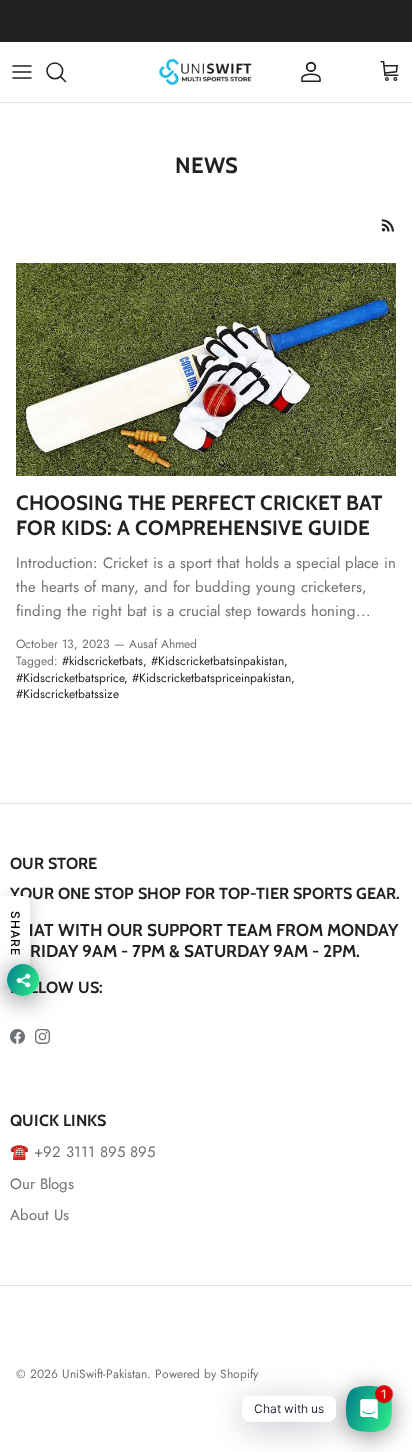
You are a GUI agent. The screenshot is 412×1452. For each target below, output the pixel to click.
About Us (39, 1215)
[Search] (66, 72)
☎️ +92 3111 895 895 (82, 1152)
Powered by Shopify (206, 1374)
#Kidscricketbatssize (67, 694)
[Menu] (22, 72)
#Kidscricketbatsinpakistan (217, 661)
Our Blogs (42, 1184)
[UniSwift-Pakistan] (206, 72)
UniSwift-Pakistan (104, 1374)
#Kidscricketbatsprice (70, 678)
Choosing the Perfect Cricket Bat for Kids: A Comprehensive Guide (199, 515)
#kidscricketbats (102, 661)
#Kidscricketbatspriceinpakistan (211, 678)
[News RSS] (388, 225)
